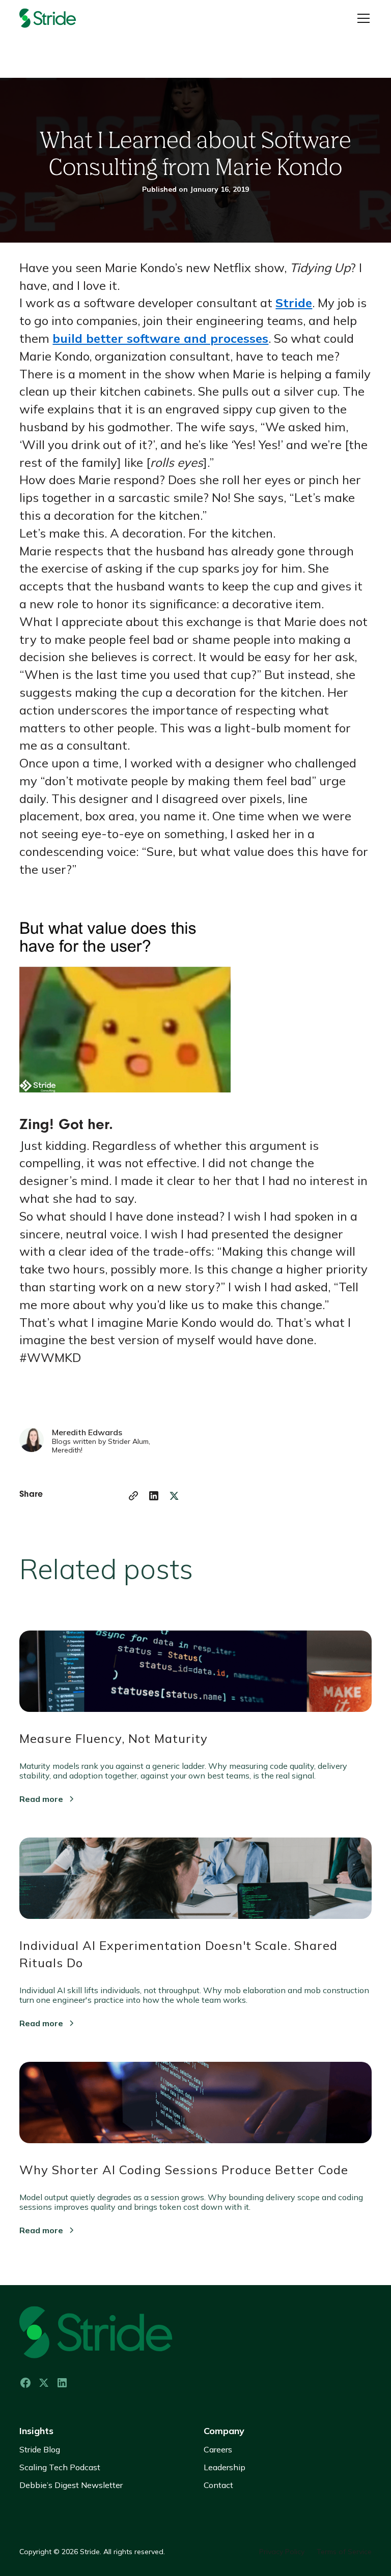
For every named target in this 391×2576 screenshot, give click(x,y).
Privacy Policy (282, 2552)
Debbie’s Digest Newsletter (71, 2485)
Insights (36, 2431)
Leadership (225, 2467)
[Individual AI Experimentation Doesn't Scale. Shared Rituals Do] (195, 1886)
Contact (218, 2485)
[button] (361, 18)
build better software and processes (160, 338)
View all (344, 1563)
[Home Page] (60, 18)
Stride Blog (40, 2449)
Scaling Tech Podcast (60, 2467)
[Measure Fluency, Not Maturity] (195, 1679)
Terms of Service (344, 2552)
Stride (294, 303)
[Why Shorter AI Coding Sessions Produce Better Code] (195, 2111)
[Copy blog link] (133, 1496)
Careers (218, 2449)
